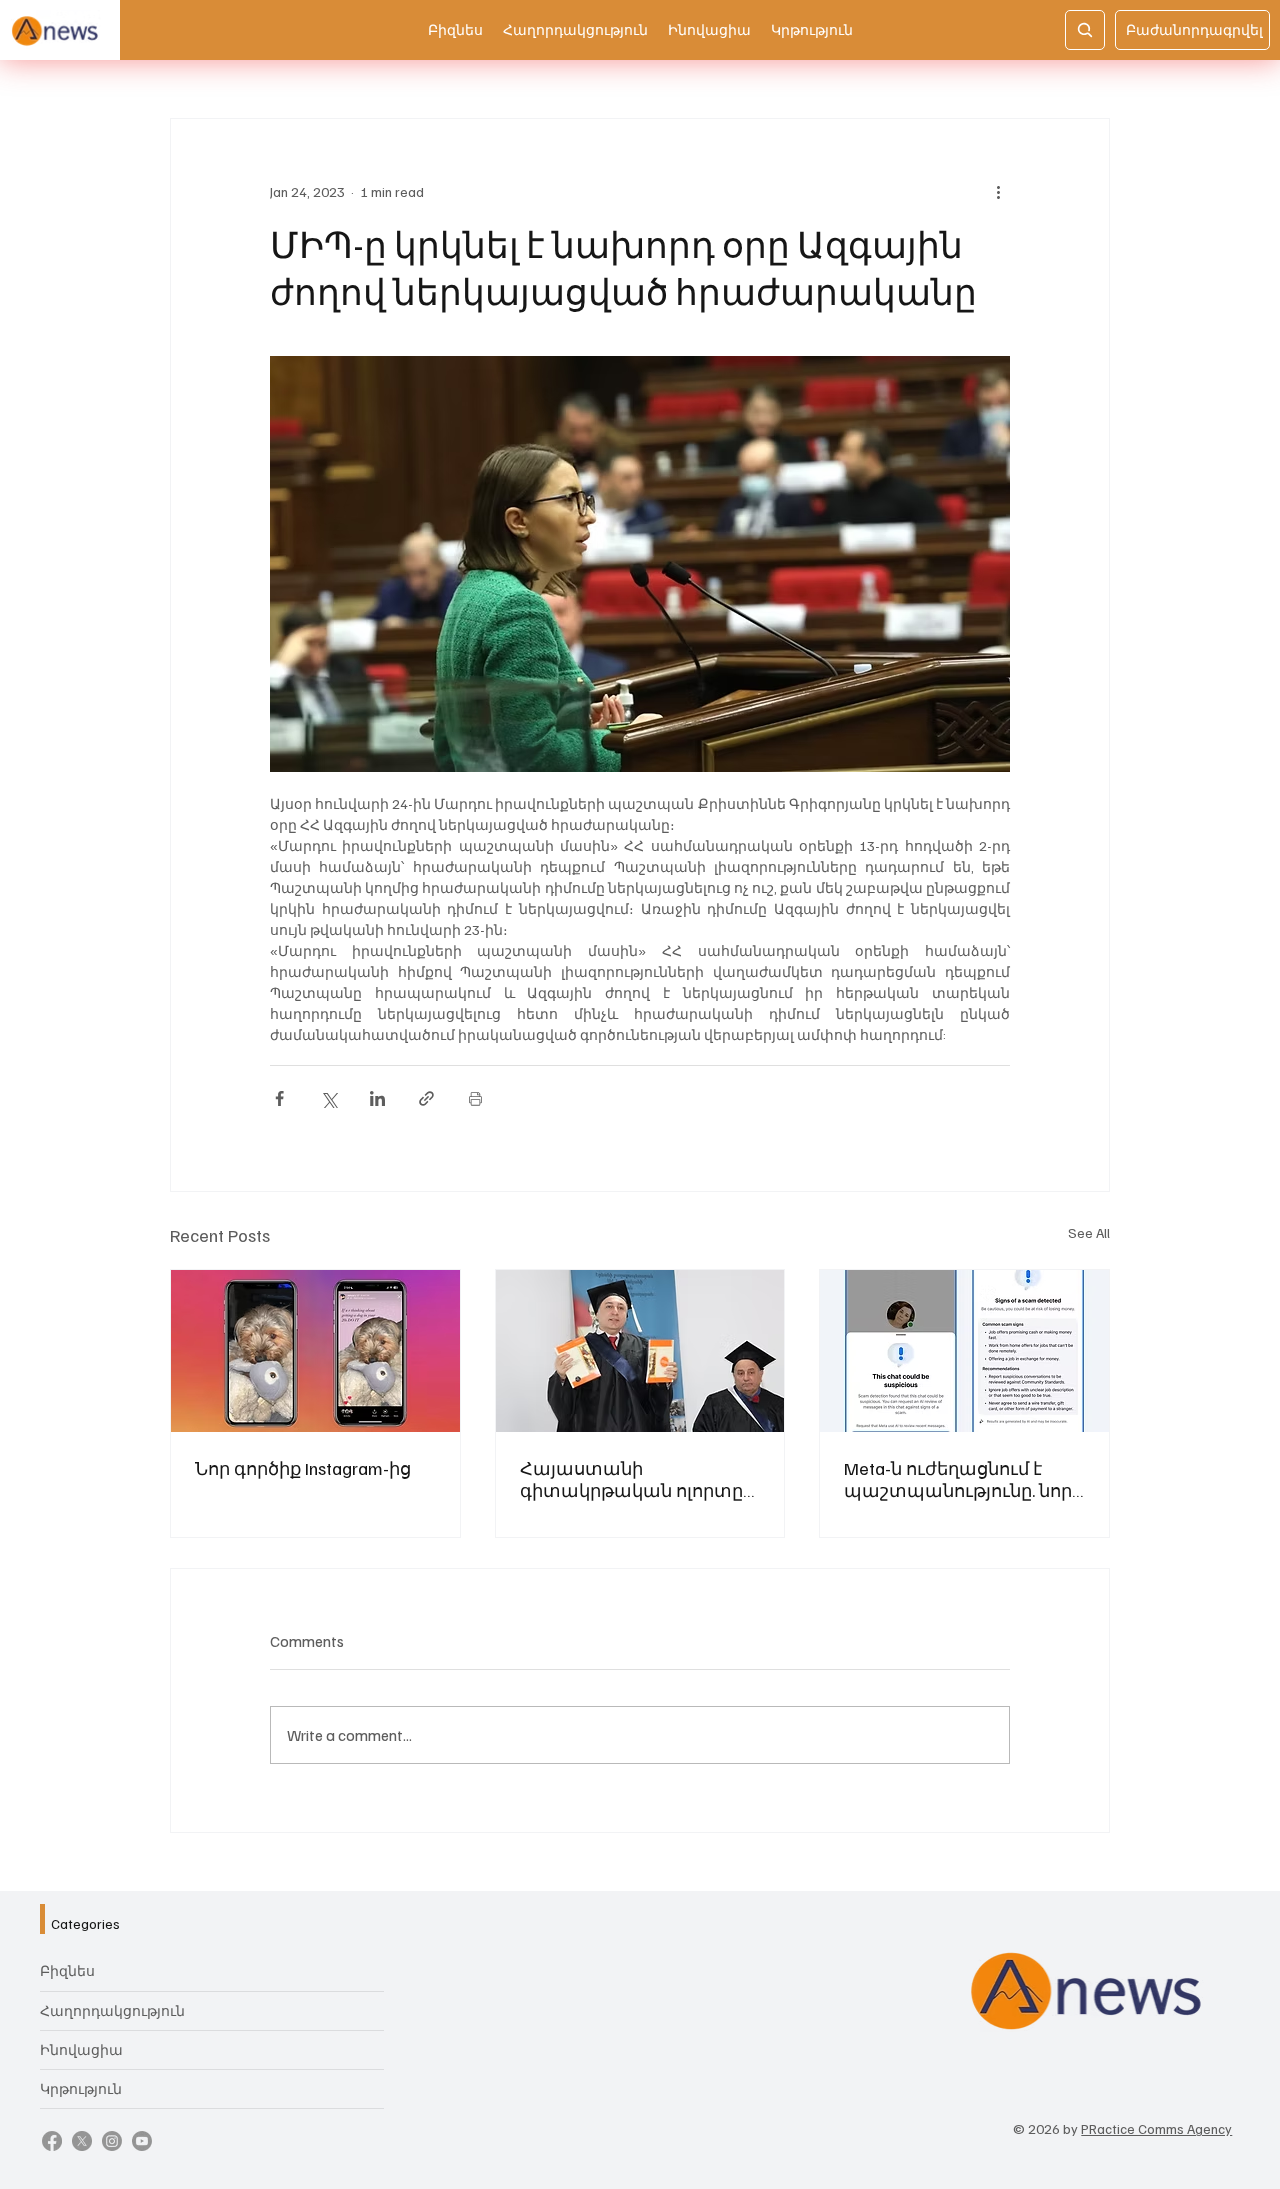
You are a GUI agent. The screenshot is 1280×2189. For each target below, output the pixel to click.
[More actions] (998, 191)
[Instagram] (112, 2141)
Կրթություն (81, 2088)
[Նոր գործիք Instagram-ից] (315, 1351)
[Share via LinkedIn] (377, 1098)
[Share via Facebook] (279, 1098)
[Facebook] (52, 2141)
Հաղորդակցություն (112, 2010)
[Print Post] (475, 1098)
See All (1089, 1232)
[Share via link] (426, 1098)
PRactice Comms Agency (1156, 2128)
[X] (82, 2141)
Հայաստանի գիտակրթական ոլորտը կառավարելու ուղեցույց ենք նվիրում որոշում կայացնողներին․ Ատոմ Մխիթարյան (636, 1479)
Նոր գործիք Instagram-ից (303, 1468)
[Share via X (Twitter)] (328, 1098)
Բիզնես (67, 1970)
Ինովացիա (81, 2049)
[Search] (1085, 30)
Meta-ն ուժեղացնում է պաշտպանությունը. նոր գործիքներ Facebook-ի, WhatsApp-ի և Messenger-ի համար (958, 1479)
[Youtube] (142, 2141)
